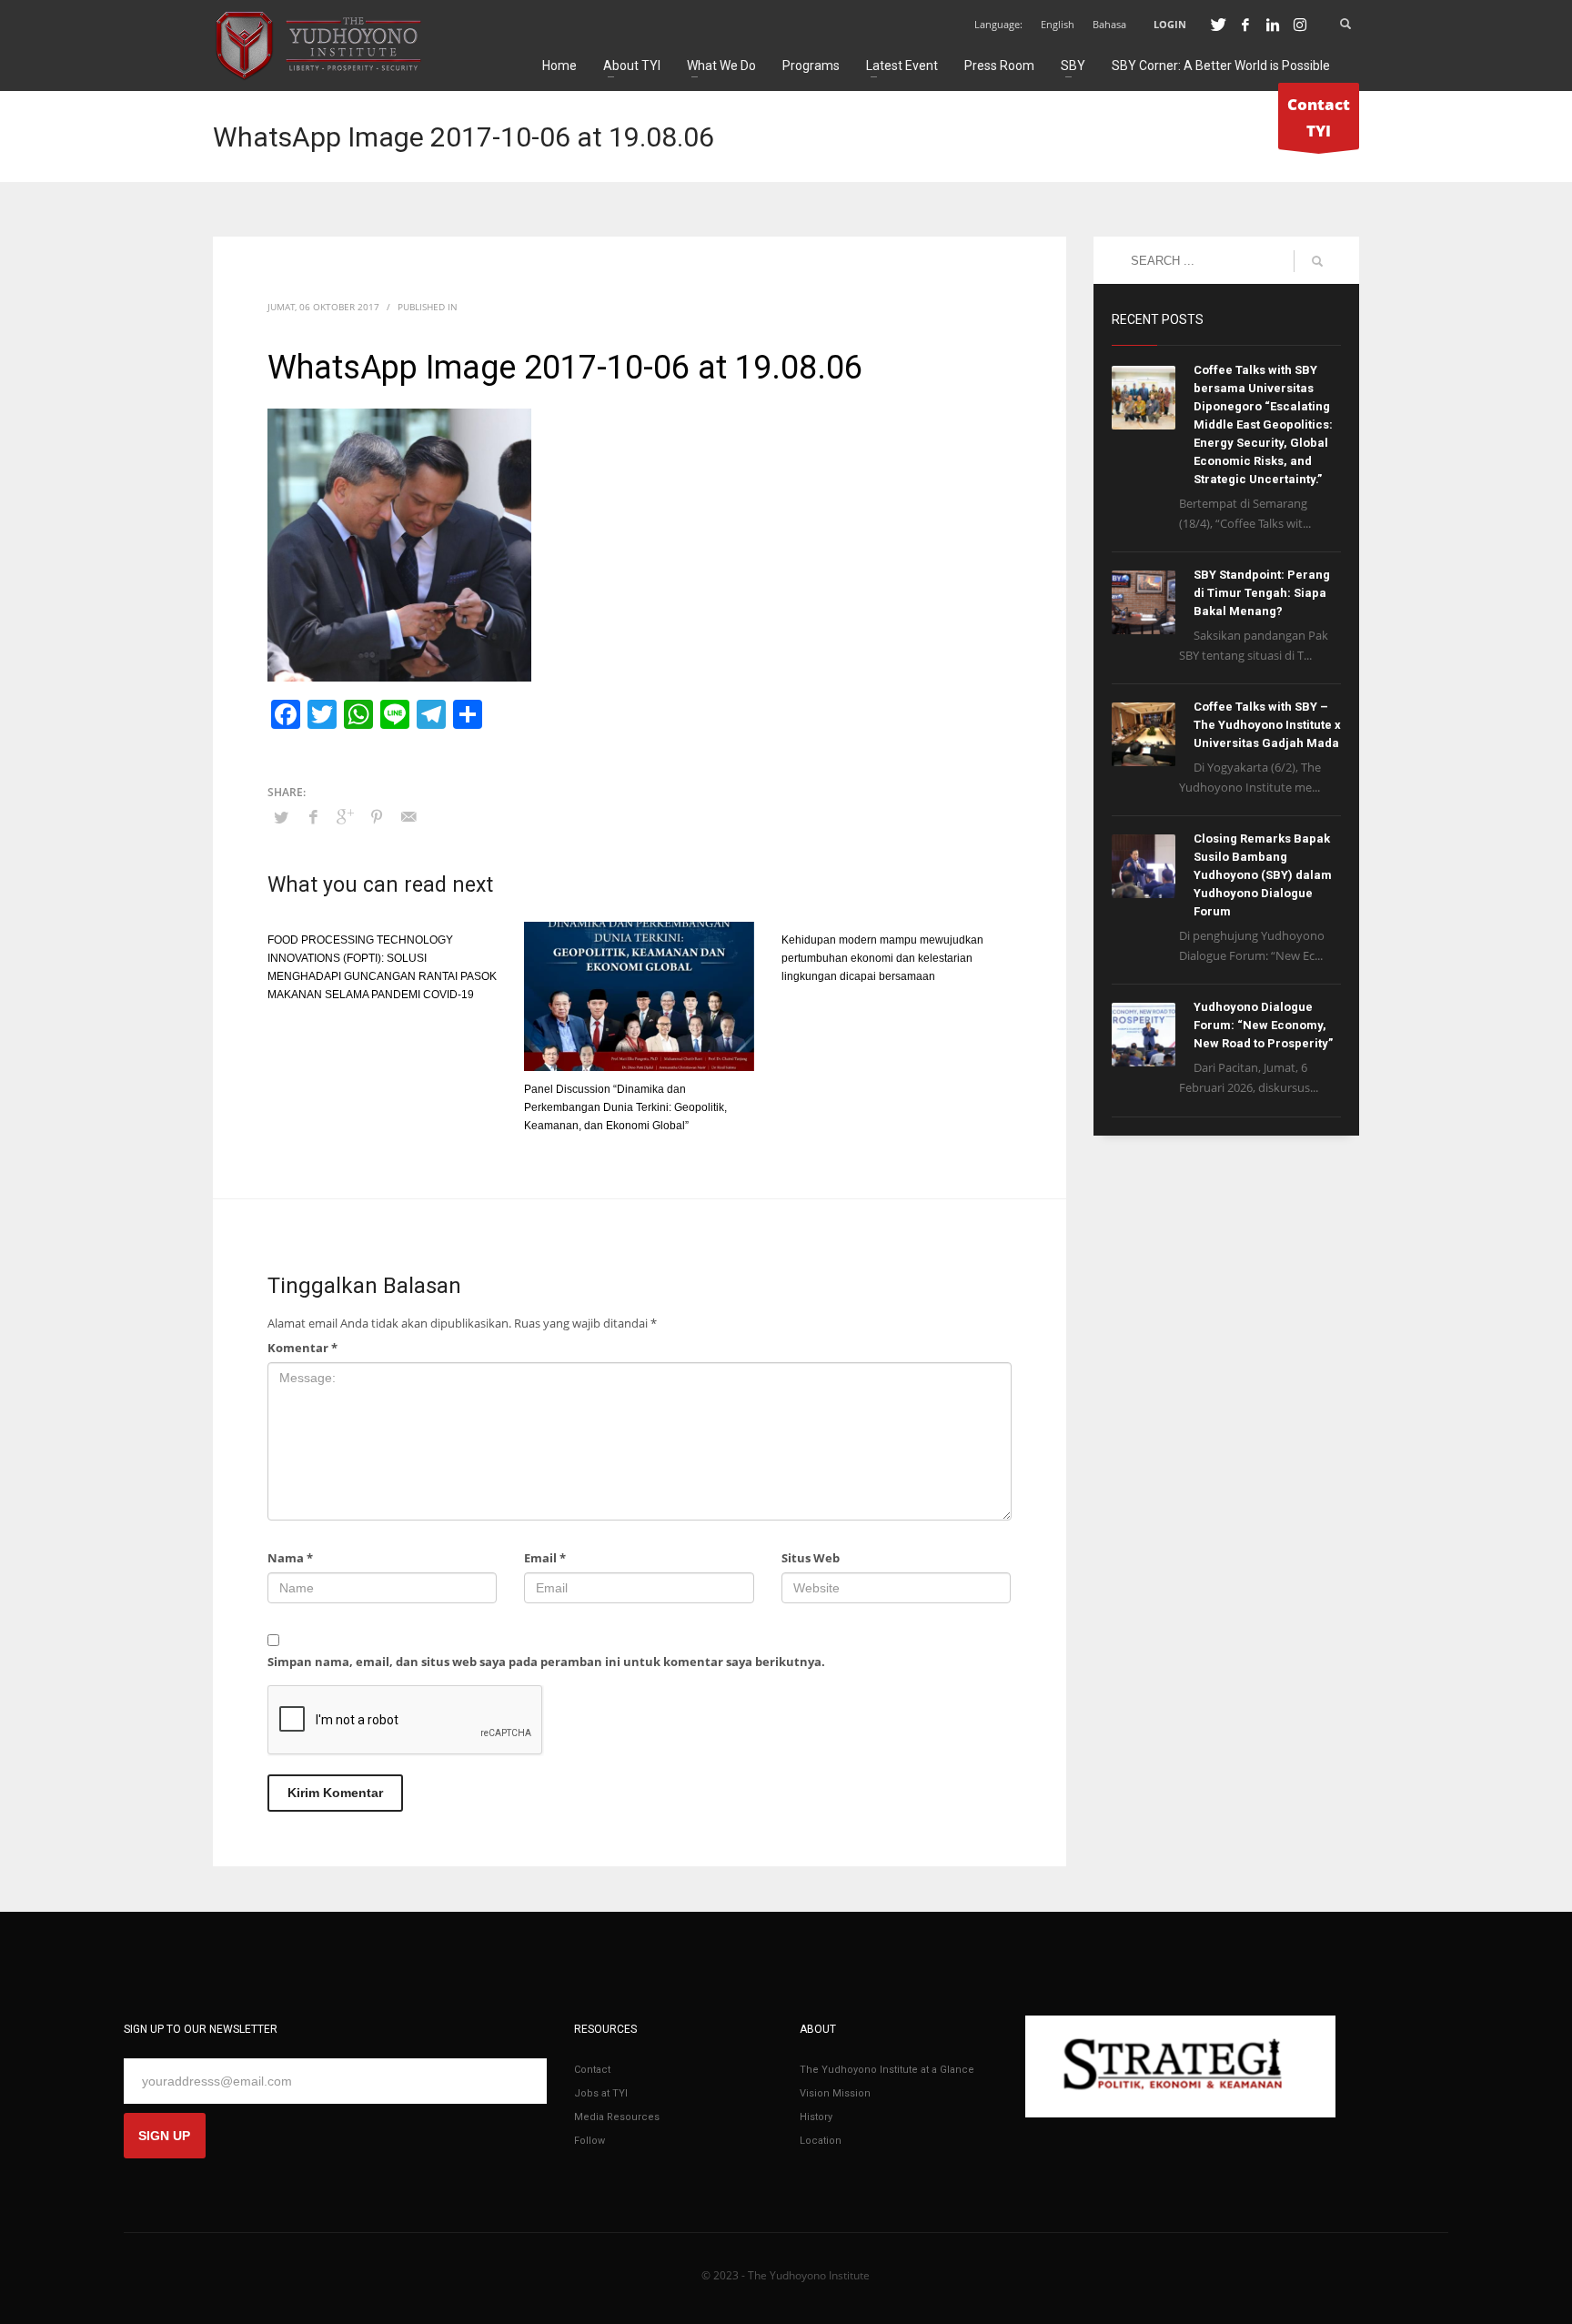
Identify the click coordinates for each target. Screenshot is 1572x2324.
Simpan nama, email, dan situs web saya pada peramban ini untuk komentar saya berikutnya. (546, 1662)
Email (545, 1558)
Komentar (302, 1348)
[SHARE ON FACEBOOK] (313, 816)
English (1058, 24)
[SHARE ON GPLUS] (345, 816)
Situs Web (811, 1558)
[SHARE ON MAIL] (408, 816)
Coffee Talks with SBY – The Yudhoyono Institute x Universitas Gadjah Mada (1267, 725)
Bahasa (1109, 24)
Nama (290, 1558)
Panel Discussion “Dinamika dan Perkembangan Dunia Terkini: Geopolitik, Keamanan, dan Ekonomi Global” (625, 1107)
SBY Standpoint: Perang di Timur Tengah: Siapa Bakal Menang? (1262, 593)
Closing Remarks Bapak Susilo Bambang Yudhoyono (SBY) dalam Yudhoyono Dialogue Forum (1263, 875)
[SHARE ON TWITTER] (281, 817)
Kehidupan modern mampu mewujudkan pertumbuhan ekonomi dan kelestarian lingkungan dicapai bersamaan (882, 958)
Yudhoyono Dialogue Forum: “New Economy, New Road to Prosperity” (1263, 1025)
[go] (1317, 261)
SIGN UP (164, 2136)
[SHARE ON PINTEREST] (377, 816)
